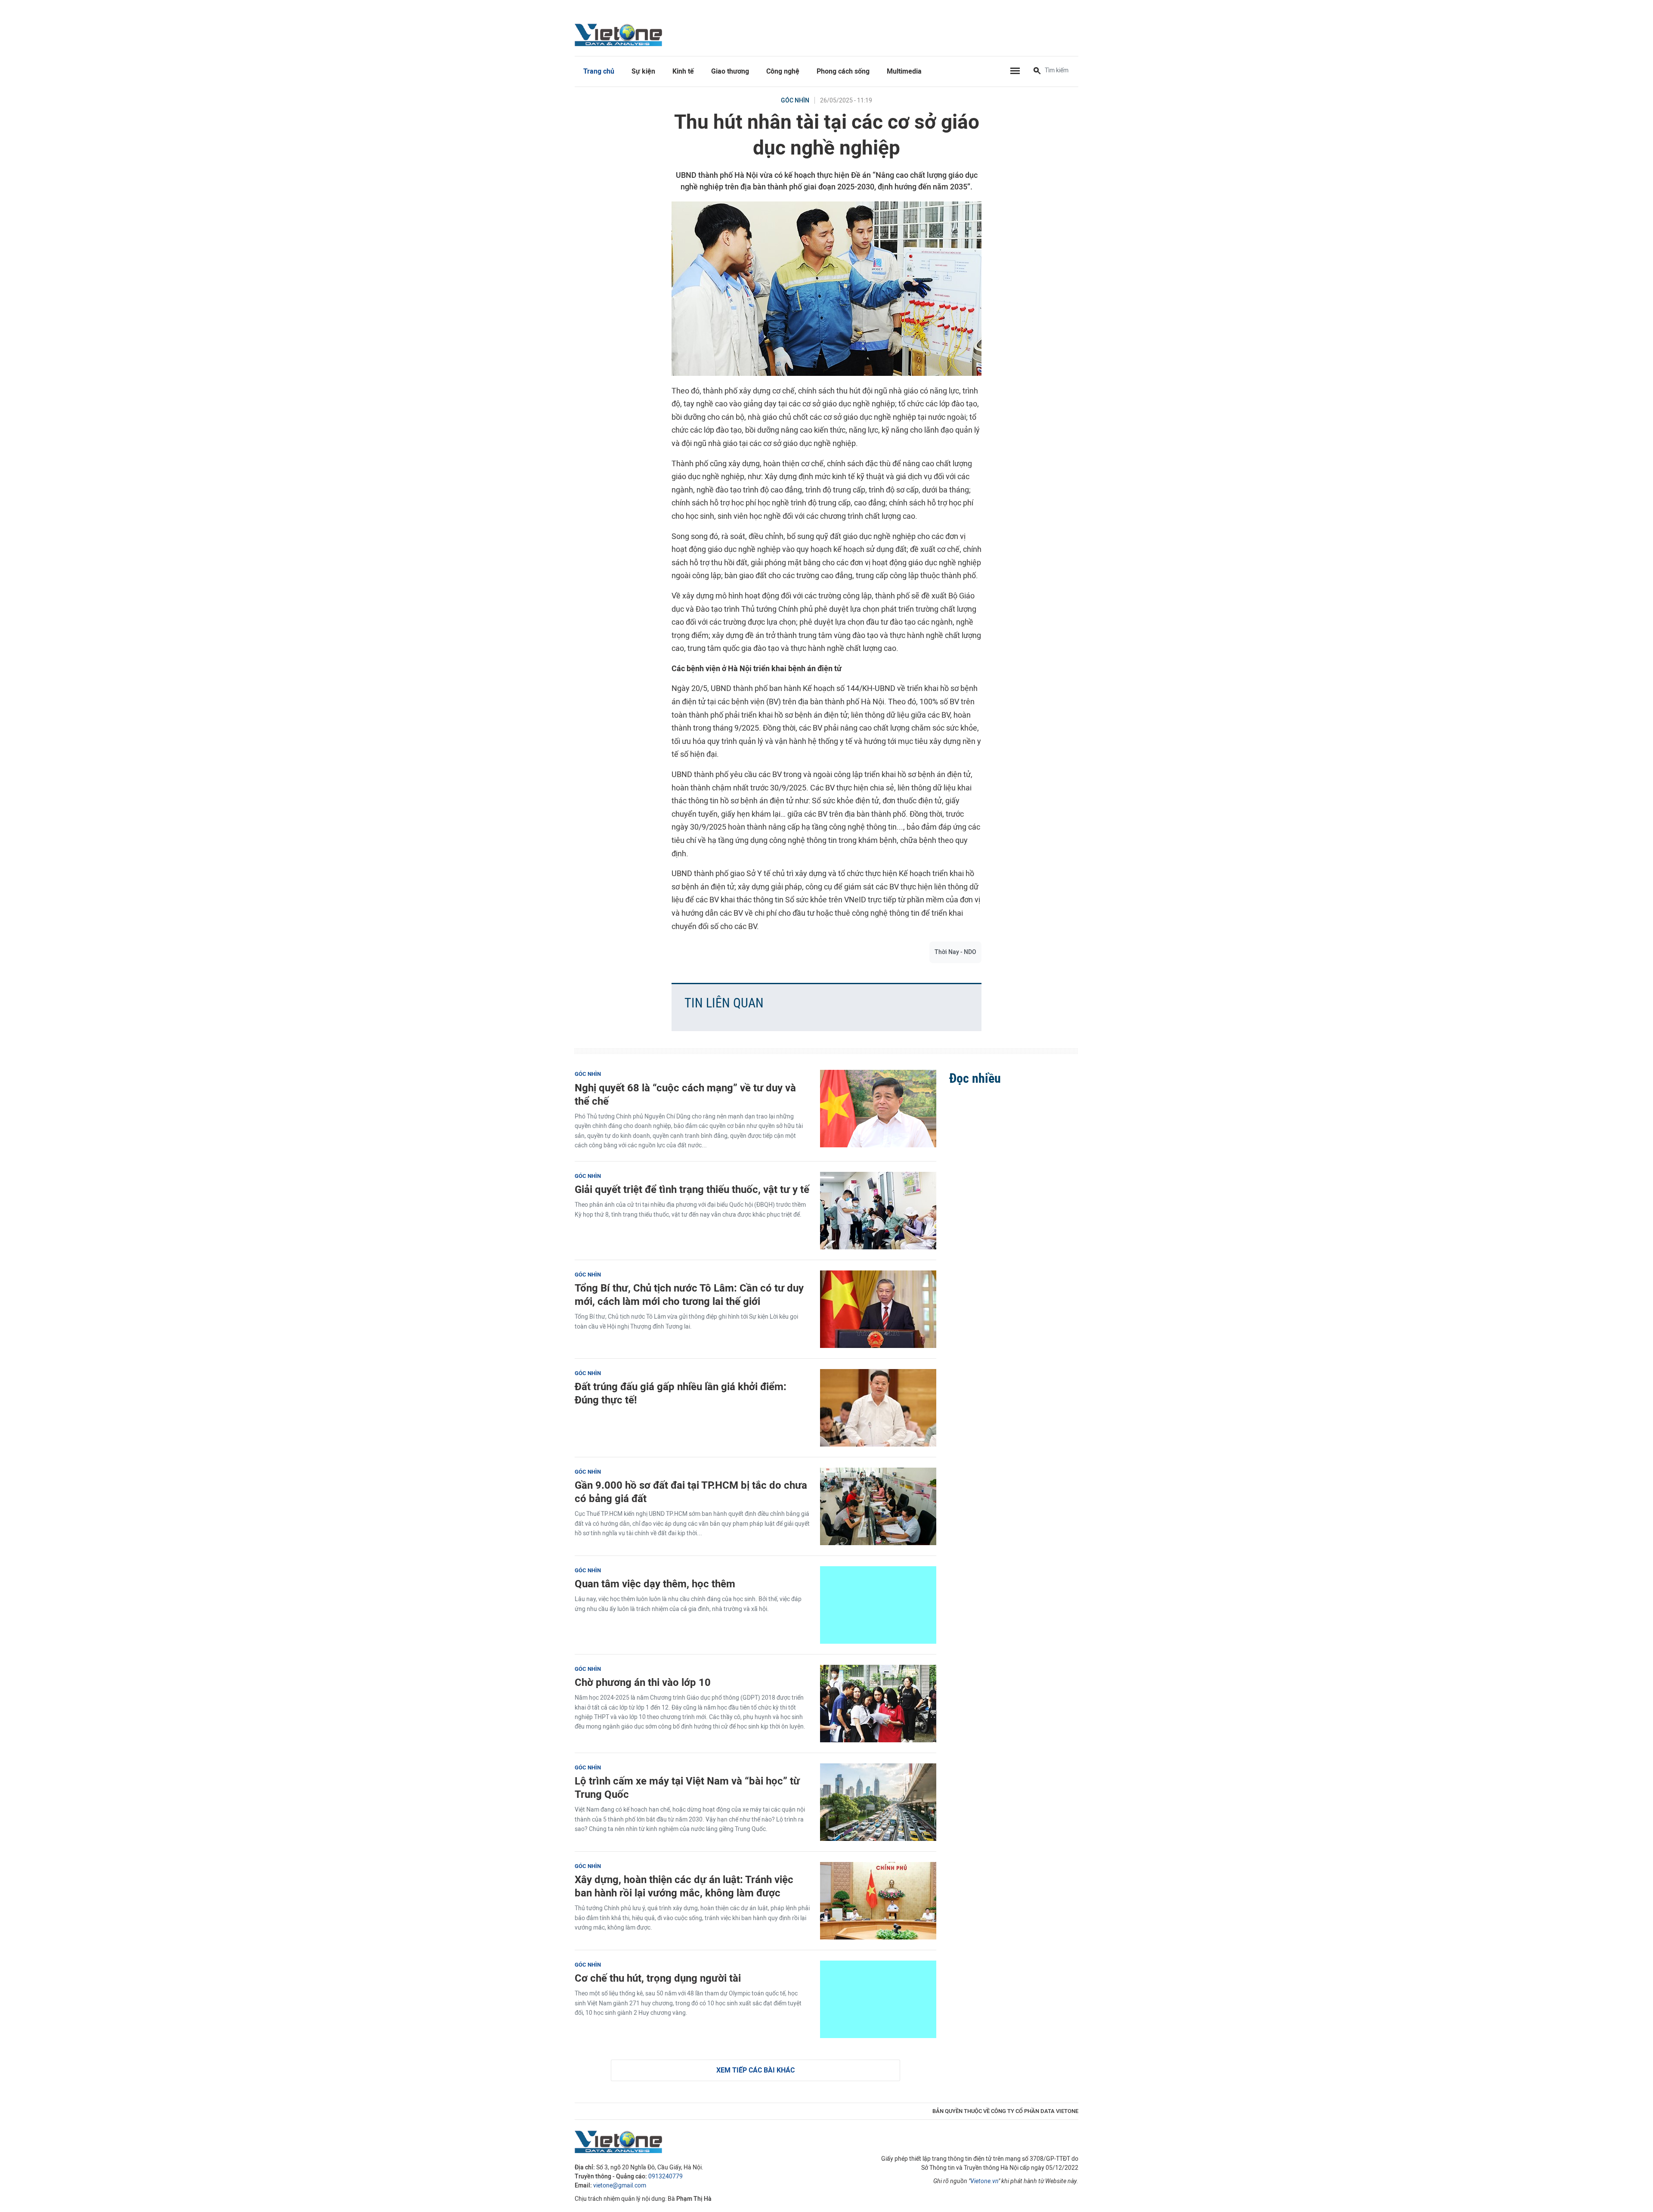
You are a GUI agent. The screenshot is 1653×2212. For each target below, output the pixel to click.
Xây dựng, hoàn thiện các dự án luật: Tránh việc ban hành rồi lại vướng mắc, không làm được (684, 1886)
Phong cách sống (843, 71)
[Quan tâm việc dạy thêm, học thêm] (878, 1605)
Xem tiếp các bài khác (755, 2070)
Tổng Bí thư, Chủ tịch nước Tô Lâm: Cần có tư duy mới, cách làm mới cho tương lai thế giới (689, 1295)
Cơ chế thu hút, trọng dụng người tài (658, 1978)
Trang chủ (599, 71)
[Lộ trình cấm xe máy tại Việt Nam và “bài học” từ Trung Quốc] (878, 1802)
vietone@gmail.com (620, 2186)
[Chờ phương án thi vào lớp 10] (878, 1704)
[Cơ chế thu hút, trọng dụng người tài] (878, 1999)
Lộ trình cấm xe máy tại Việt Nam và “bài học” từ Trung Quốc (687, 1788)
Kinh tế (683, 71)
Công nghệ (783, 71)
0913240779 (666, 2176)
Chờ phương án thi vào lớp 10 (643, 1682)
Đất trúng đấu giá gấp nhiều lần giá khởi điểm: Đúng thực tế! (681, 1393)
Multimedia (904, 71)
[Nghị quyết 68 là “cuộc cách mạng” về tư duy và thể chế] (878, 1109)
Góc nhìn (795, 101)
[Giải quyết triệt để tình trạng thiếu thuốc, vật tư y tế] (878, 1211)
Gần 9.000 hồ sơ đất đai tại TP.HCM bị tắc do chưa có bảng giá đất (691, 1492)
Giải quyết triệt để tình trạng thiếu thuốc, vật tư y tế (692, 1189)
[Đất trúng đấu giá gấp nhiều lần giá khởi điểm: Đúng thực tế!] (878, 1408)
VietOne (620, 34)
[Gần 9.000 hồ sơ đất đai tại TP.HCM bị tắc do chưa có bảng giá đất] (878, 1506)
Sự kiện (643, 71)
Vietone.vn (984, 2181)
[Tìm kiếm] (1037, 71)
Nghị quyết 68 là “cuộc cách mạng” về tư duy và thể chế (685, 1094)
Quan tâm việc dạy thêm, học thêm (655, 1584)
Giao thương (730, 71)
